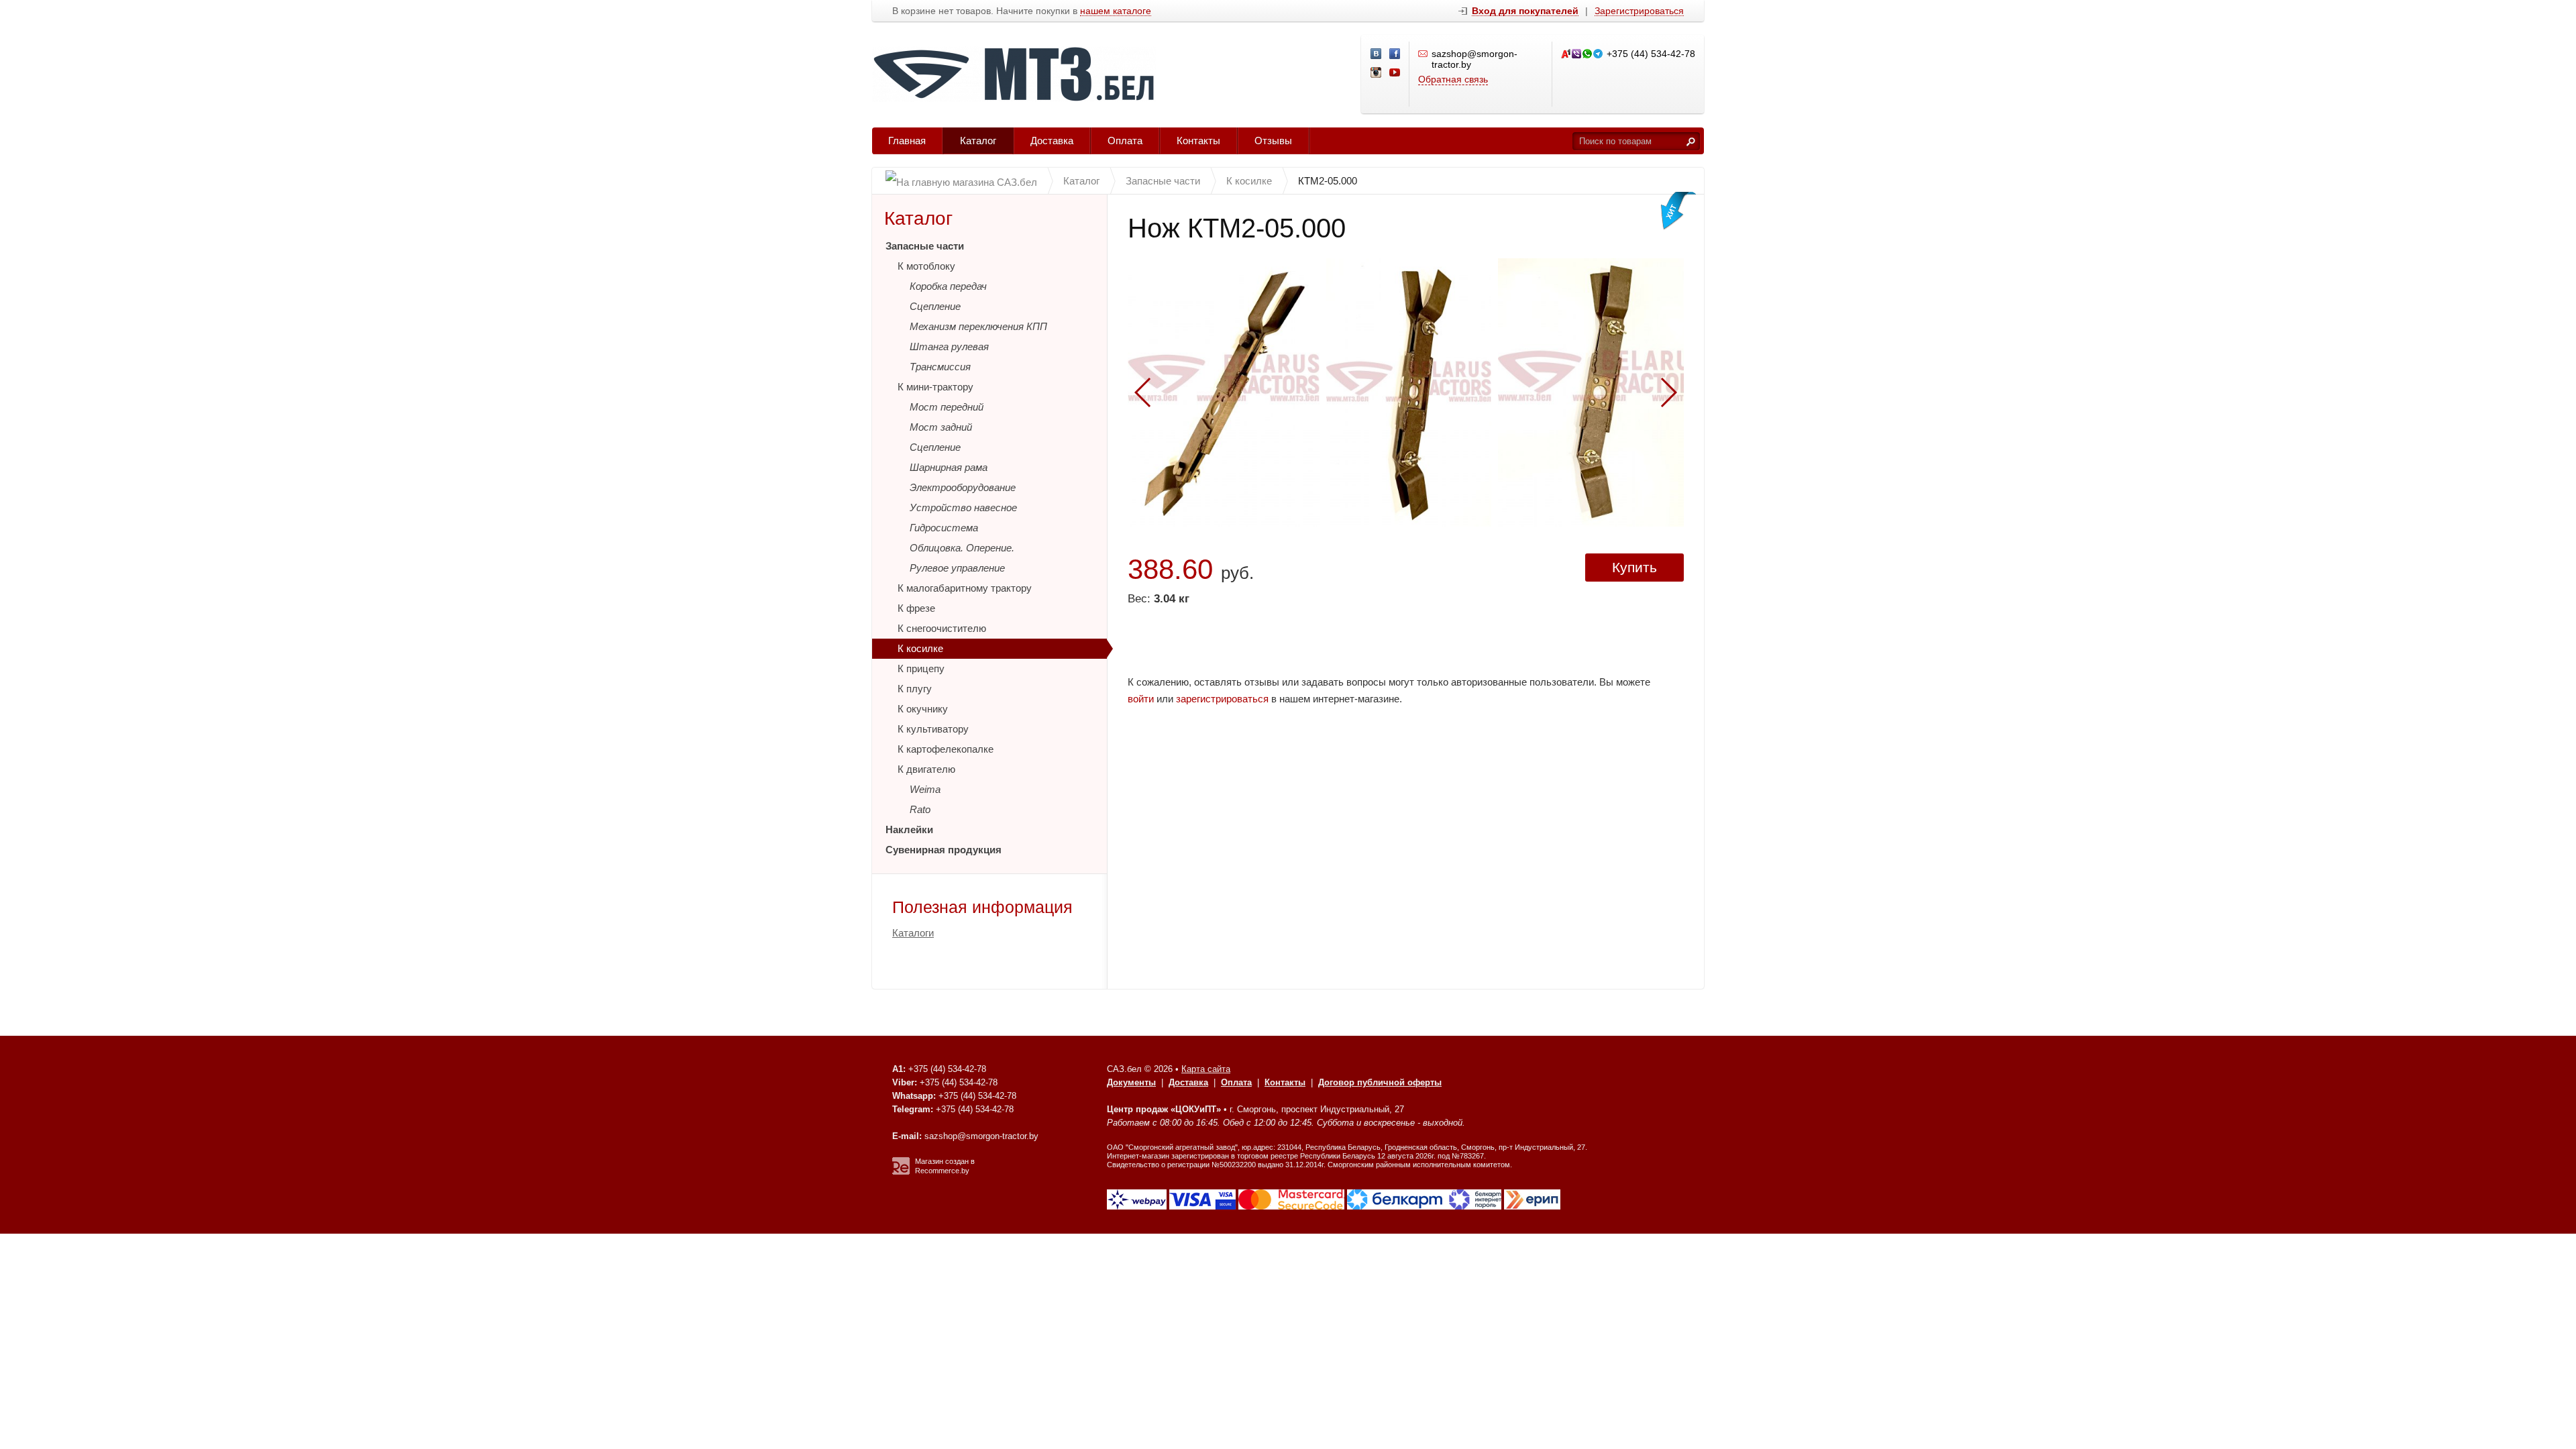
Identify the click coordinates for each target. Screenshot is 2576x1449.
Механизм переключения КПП (978, 326)
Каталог (978, 141)
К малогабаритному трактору (965, 588)
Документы (1131, 1082)
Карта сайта (1206, 1069)
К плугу (915, 689)
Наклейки (909, 829)
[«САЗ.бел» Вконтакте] (1377, 54)
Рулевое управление (957, 568)
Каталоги (913, 933)
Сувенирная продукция (944, 850)
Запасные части (925, 246)
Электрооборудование (963, 487)
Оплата (1125, 141)
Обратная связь (1453, 79)
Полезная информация (982, 907)
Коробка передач (948, 286)
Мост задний (941, 427)
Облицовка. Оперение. (962, 548)
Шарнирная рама (949, 467)
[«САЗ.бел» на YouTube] (1395, 73)
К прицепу (921, 668)
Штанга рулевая (949, 346)
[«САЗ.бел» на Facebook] (1395, 54)
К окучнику (923, 709)
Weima (925, 789)
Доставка (1052, 141)
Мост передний (947, 407)
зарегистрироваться (1222, 699)
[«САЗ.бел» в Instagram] (1377, 73)
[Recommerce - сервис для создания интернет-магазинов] (901, 1172)
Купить (1634, 567)
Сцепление (935, 306)
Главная (907, 141)
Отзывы (1273, 141)
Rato (920, 809)
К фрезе (916, 608)
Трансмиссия (940, 367)
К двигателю (926, 769)
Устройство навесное (963, 507)
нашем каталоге (1116, 11)
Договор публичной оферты (1380, 1082)
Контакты (1198, 141)
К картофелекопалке (946, 749)
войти (1141, 699)
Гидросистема (944, 528)
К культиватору (933, 729)
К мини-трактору (935, 387)
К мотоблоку (926, 266)
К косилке (920, 648)
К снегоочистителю (942, 628)
